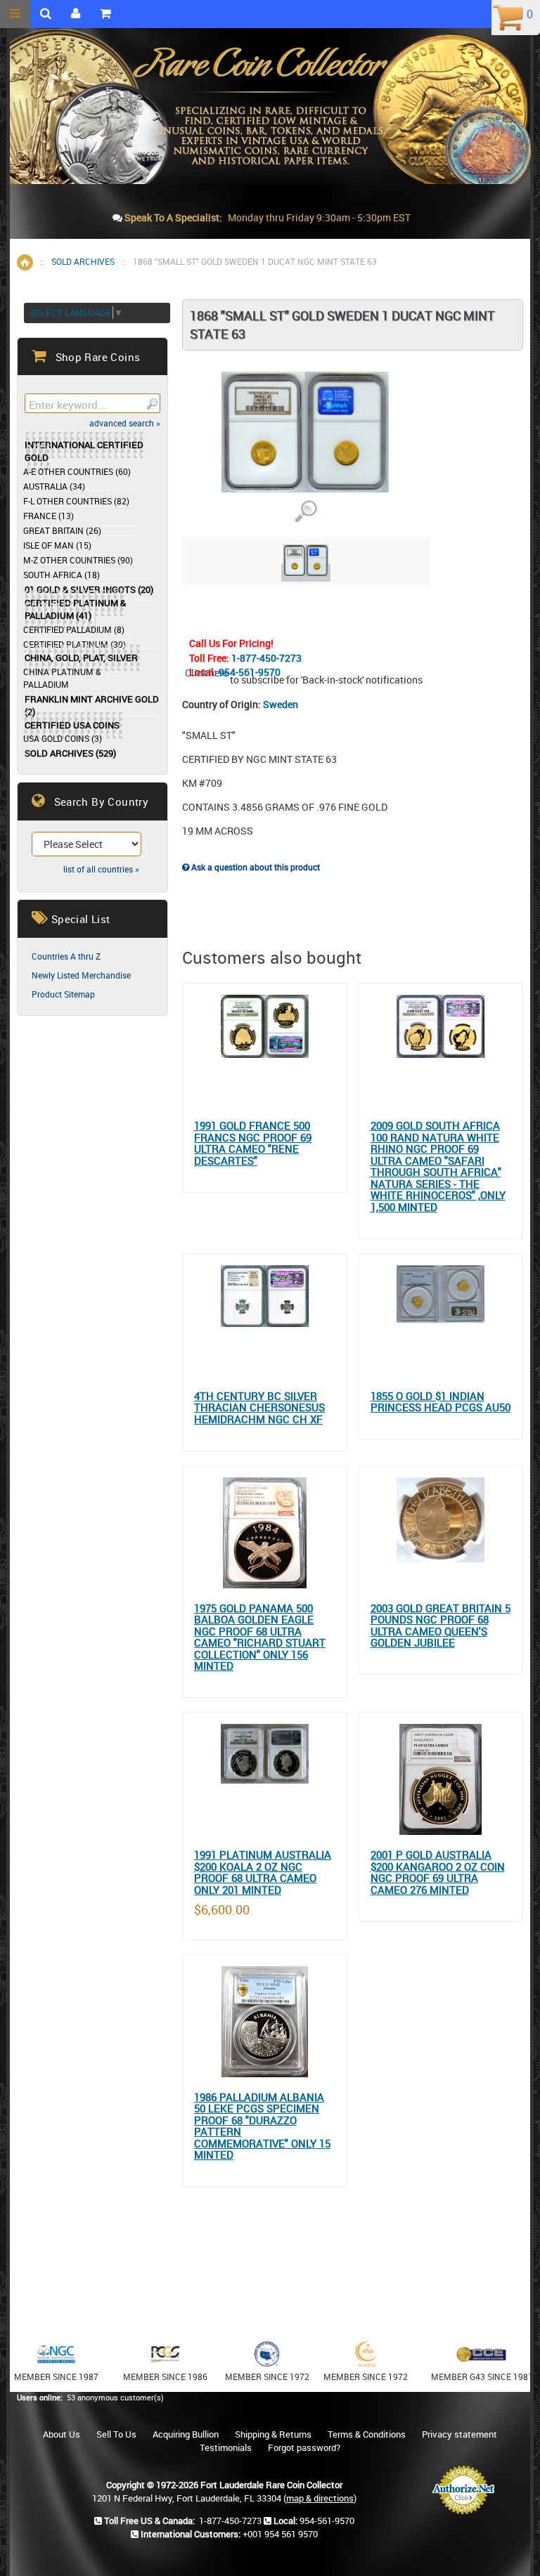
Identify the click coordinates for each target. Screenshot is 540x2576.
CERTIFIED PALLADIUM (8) (74, 629)
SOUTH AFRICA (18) (62, 575)
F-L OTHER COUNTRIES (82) (76, 501)
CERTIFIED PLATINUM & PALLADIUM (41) (75, 609)
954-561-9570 (250, 672)
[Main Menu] (15, 14)
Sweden (281, 704)
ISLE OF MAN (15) (57, 545)
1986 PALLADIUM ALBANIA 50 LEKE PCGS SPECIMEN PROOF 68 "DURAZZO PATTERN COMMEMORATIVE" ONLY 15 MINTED (262, 2126)
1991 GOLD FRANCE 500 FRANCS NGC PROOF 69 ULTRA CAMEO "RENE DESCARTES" (253, 1143)
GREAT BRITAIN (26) (62, 530)
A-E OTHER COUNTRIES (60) (77, 471)
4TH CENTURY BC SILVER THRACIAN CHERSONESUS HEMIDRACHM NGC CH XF (259, 1408)
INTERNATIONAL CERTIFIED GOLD (84, 451)
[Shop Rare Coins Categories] (105, 14)
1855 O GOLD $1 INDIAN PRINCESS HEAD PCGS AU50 (441, 1402)
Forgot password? (304, 2447)
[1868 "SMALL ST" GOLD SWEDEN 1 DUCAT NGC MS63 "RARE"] (306, 573)
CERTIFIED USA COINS (72, 725)
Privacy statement (459, 2434)
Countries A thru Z (66, 956)
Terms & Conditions (367, 2434)
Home (25, 262)
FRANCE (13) (49, 516)
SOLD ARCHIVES (83, 261)
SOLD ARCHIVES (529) (70, 753)
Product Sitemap (63, 994)
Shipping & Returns (273, 2434)
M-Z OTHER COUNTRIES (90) (78, 560)
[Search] (152, 403)
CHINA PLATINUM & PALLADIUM (62, 678)
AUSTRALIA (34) (54, 486)
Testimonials (226, 2447)
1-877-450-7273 (266, 658)
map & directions (320, 2498)
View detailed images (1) (306, 512)
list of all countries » (101, 869)
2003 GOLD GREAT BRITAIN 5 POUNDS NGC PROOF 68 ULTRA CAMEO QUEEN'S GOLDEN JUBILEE (441, 1626)
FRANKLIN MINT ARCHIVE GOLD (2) (92, 706)
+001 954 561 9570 (324, 274)
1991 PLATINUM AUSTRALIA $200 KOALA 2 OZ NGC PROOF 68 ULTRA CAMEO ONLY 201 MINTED (263, 1872)
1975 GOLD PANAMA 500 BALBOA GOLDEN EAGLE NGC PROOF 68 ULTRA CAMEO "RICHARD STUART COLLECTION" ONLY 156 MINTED (260, 1637)
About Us (62, 2434)
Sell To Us (116, 2434)
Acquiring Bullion (186, 2434)
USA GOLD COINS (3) (63, 738)
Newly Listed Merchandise (81, 975)
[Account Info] (76, 14)
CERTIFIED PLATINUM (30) (75, 644)
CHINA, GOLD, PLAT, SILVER (81, 658)
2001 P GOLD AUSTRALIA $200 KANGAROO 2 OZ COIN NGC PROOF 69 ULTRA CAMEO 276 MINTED (438, 1872)
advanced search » (125, 423)
